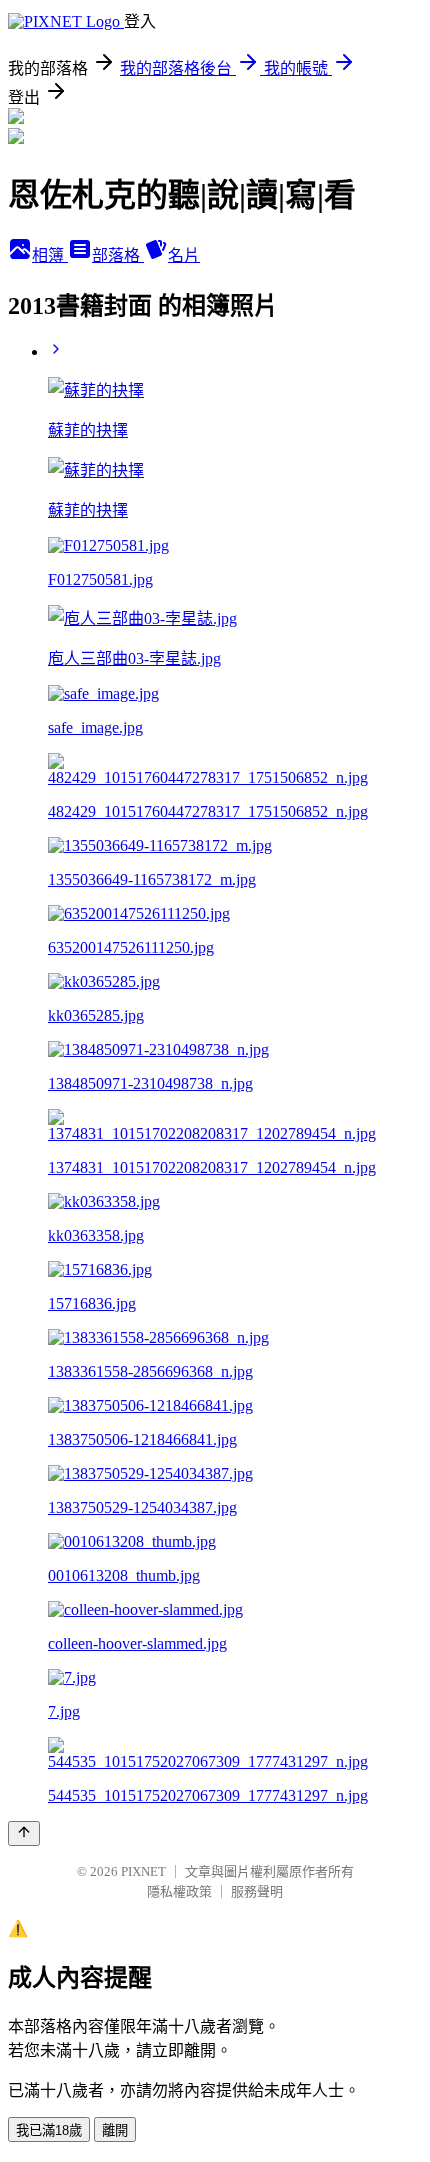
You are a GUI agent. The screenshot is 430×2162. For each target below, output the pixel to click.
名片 (184, 255)
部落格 (118, 255)
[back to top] (24, 1833)
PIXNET (143, 1871)
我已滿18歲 (49, 2130)
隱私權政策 (179, 1891)
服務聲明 (257, 1891)
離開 (115, 2130)
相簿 (50, 255)
